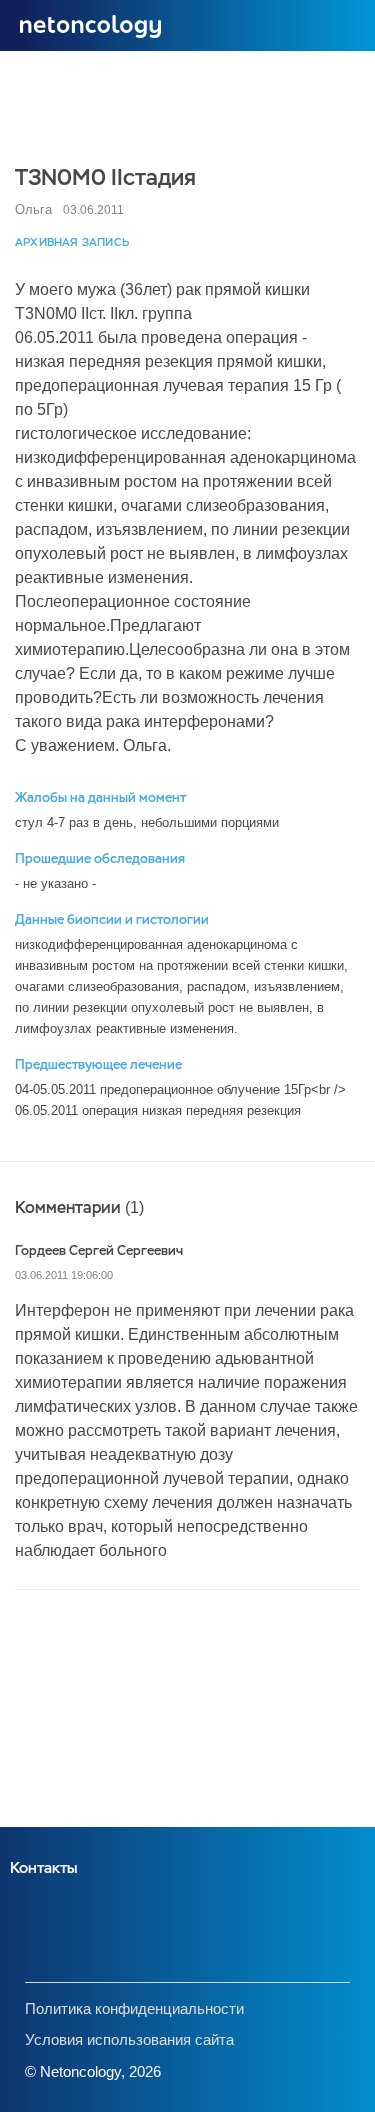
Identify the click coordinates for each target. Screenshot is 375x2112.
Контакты (43, 1867)
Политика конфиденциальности (134, 2008)
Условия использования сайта (129, 2039)
